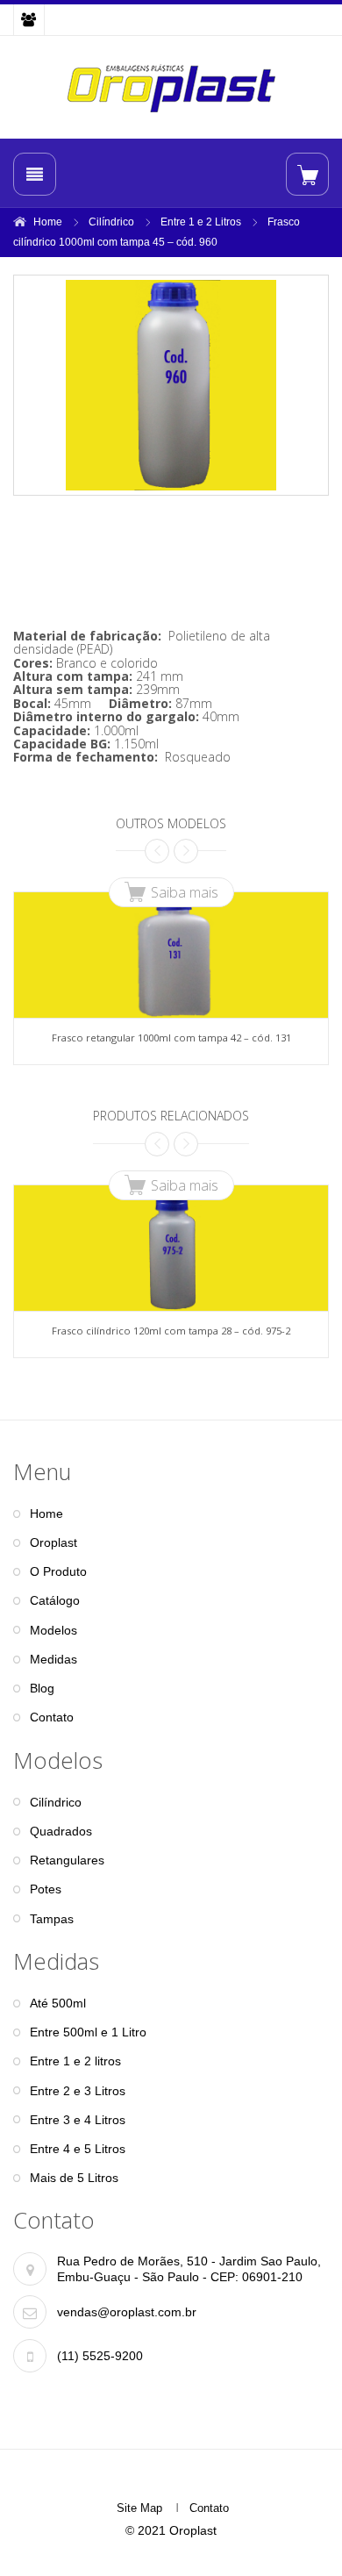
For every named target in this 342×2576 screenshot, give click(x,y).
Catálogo (55, 1600)
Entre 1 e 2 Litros (201, 222)
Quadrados (61, 1831)
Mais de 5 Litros (74, 2178)
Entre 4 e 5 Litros (78, 2149)
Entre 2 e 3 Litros (78, 2091)
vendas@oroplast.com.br (127, 2312)
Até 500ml (58, 2003)
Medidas (53, 1659)
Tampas (52, 1919)
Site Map (139, 2508)
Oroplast (53, 1542)
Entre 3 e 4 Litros (78, 2120)
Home (48, 222)
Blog (42, 1688)
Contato (52, 1717)
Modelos (53, 1630)
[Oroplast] (171, 88)
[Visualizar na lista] (307, 174)
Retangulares (67, 1860)
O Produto (58, 1571)
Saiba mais (185, 892)
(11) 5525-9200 (100, 2356)
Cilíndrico (111, 222)
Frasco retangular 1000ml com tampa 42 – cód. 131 (171, 1038)
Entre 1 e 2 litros (75, 2061)
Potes (46, 1889)
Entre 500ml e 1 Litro (88, 2032)
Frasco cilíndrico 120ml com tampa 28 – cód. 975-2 (171, 1331)
